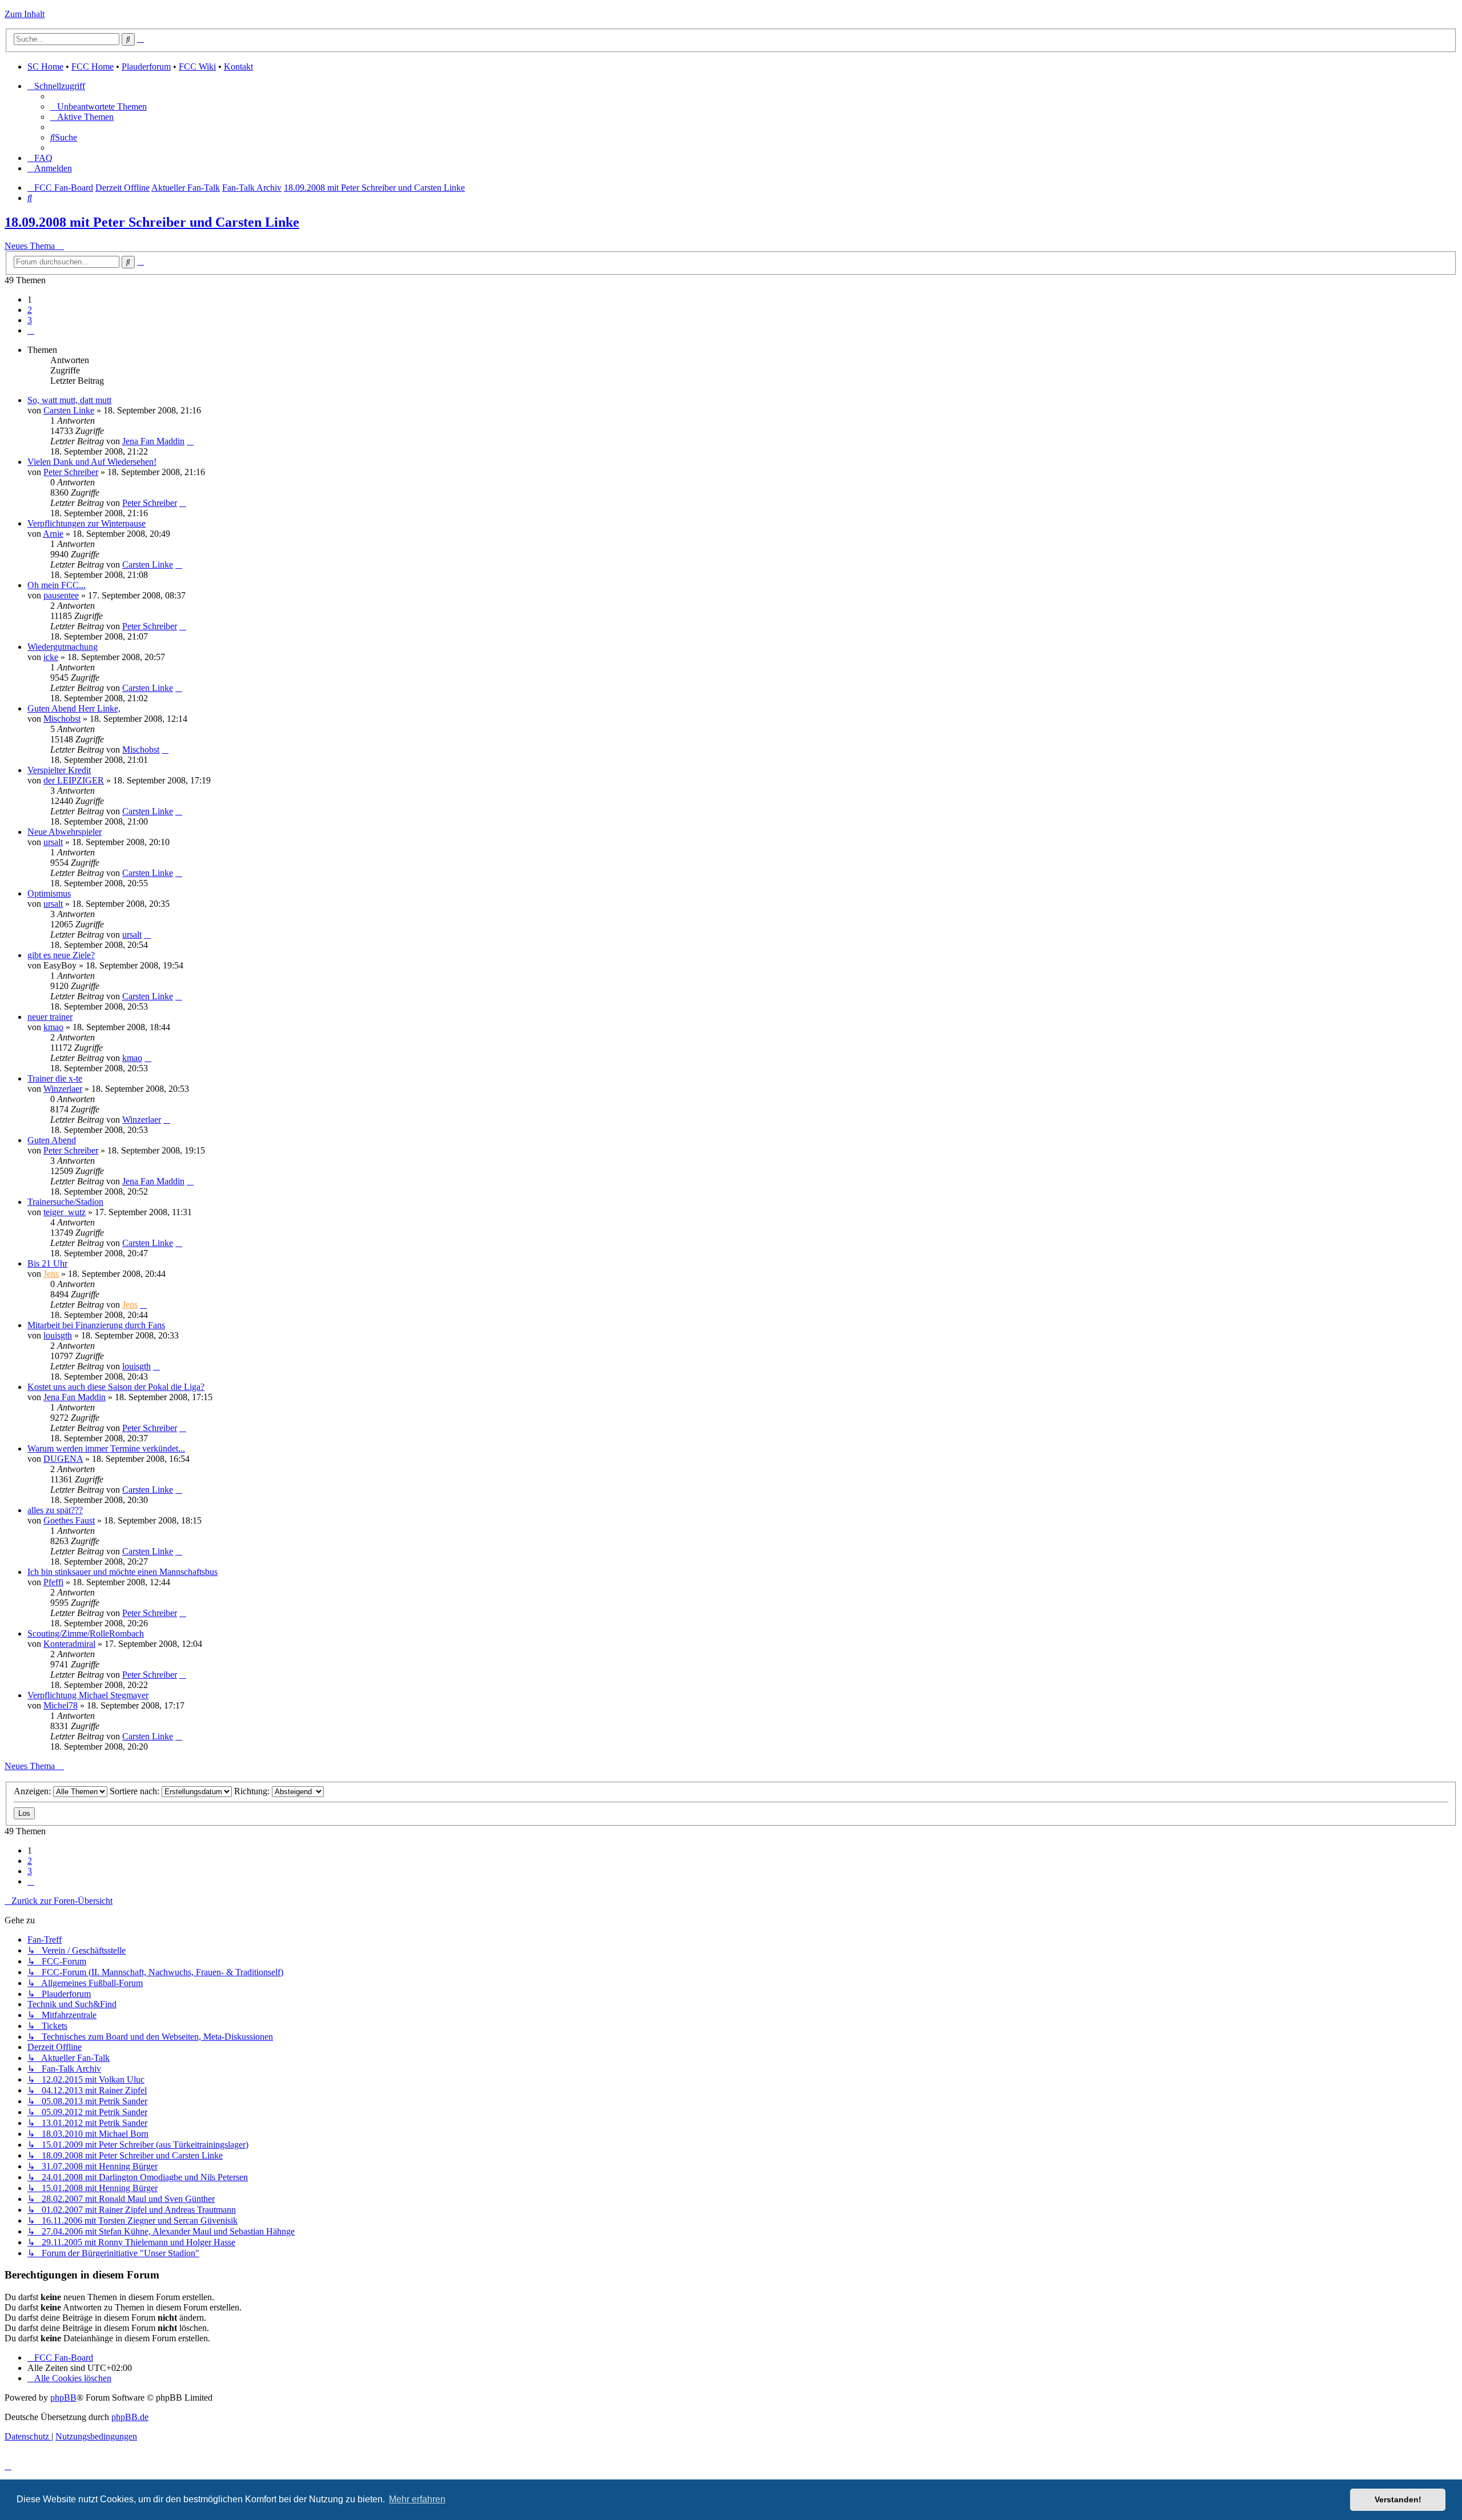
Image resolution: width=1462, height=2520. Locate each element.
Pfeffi (53, 1582)
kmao (53, 1027)
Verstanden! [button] (1398, 2499)
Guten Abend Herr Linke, (74, 708)
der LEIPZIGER (74, 780)
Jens (51, 1274)
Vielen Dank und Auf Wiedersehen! (92, 462)
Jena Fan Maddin (153, 441)
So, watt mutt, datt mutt (69, 400)
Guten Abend (52, 1140)
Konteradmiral (69, 1644)
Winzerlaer (63, 1089)
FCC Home (93, 67)
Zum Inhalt (25, 14)
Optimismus (49, 893)
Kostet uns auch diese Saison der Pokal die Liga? (116, 1387)
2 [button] (30, 310)
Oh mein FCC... (57, 585)
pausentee (61, 595)
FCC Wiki (197, 67)
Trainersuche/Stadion (65, 1202)
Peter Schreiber (71, 472)
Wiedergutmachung (63, 647)
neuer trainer (50, 1017)
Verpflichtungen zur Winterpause (87, 523)
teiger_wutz (65, 1212)
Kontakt (238, 67)
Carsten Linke (69, 410)
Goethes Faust (69, 1520)
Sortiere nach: (136, 1791)
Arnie (53, 534)
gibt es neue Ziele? (61, 955)
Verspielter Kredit (59, 770)
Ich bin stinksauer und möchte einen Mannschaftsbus (122, 1572)
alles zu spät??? (55, 1510)
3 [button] (30, 320)
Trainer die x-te (55, 1078)
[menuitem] (99, 106)
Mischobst (62, 719)
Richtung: (253, 1791)
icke (51, 657)
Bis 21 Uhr (47, 1263)
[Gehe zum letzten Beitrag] (190, 441)
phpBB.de (130, 2417)
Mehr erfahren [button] (417, 2499)
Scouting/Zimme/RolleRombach (86, 1633)
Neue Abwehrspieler (65, 832)
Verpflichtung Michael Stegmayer (88, 1695)
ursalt (53, 842)
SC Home (45, 67)
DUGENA (63, 1459)
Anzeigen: (33, 1791)
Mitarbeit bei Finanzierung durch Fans (96, 1325)
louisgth (58, 1335)
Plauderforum (146, 67)
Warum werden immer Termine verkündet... (106, 1448)
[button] (31, 330)
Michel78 (61, 1705)
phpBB (63, 2398)
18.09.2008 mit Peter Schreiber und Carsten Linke (152, 222)
